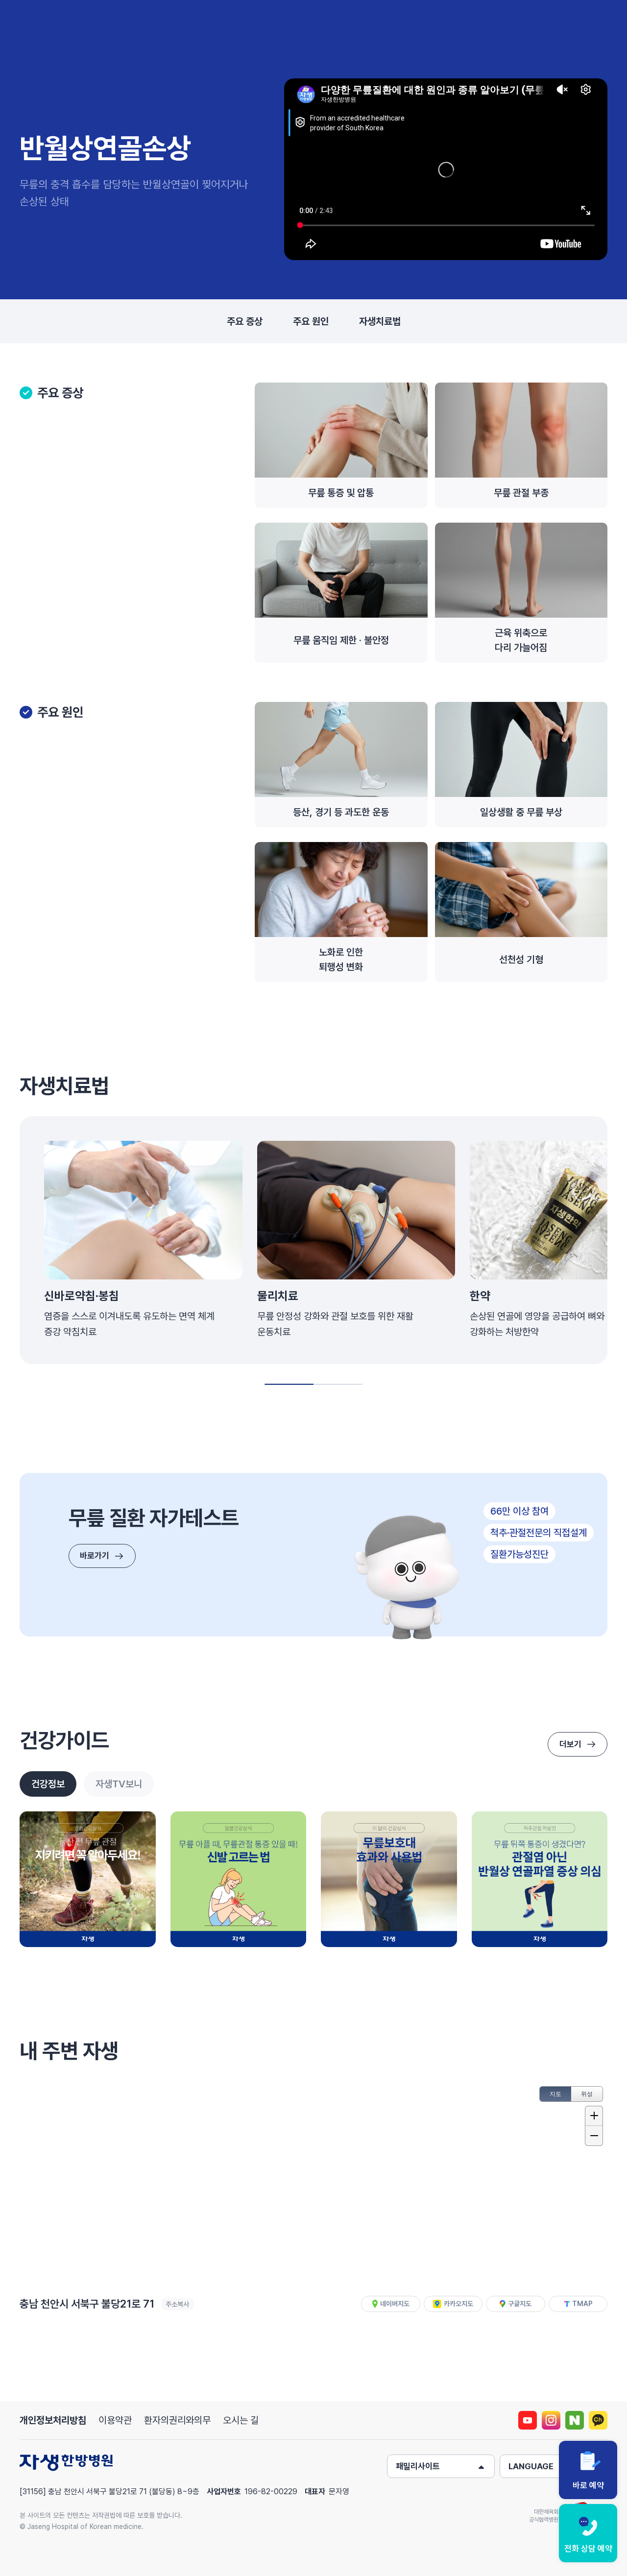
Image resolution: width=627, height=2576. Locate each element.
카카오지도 (458, 2304)
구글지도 (520, 2304)
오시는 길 (241, 2420)
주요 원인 (311, 321)
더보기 (570, 1744)
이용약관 (115, 2420)
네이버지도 (395, 2304)
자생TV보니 (119, 1784)
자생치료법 (380, 321)
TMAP (582, 2304)
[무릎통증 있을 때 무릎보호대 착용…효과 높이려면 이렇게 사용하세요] (389, 1879)
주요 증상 (245, 321)
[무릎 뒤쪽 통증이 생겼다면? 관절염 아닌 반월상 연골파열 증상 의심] (540, 1879)
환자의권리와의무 (177, 2420)
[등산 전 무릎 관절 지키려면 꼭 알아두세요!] (88, 1879)
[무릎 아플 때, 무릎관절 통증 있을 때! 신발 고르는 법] (239, 1879)
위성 (587, 2094)
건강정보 (48, 1784)
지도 (555, 2094)
